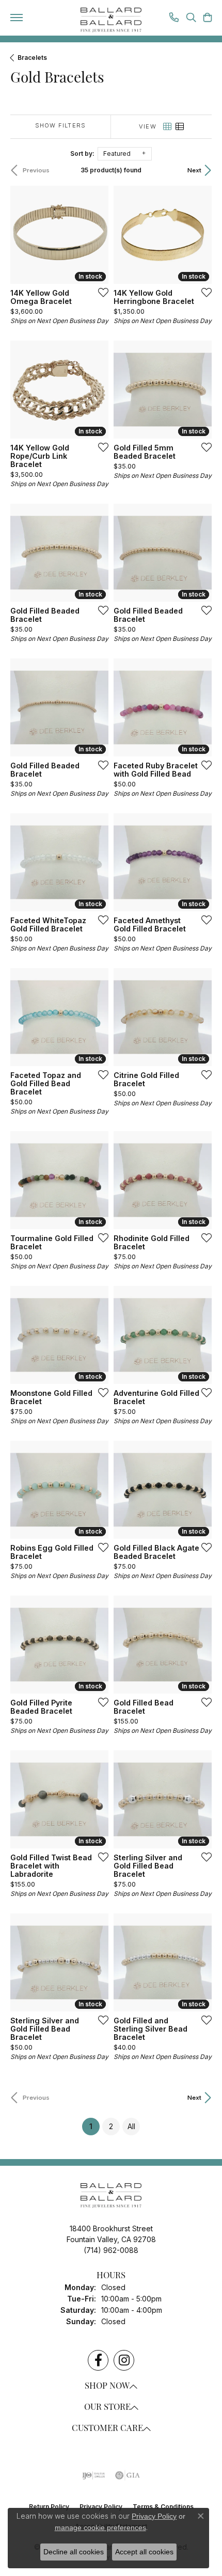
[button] (191, 19)
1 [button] (94, 2126)
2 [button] (111, 2126)
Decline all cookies (74, 2552)
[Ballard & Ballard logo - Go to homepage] (111, 20)
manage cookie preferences (100, 2527)
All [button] (131, 2126)
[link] (174, 19)
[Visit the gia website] (128, 2475)
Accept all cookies (144, 2552)
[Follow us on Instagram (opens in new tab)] (124, 2360)
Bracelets (32, 58)
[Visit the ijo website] (94, 2475)
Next (194, 170)
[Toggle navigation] (17, 18)
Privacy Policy (154, 2516)
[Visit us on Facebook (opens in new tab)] (98, 2360)
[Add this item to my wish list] (100, 292)
